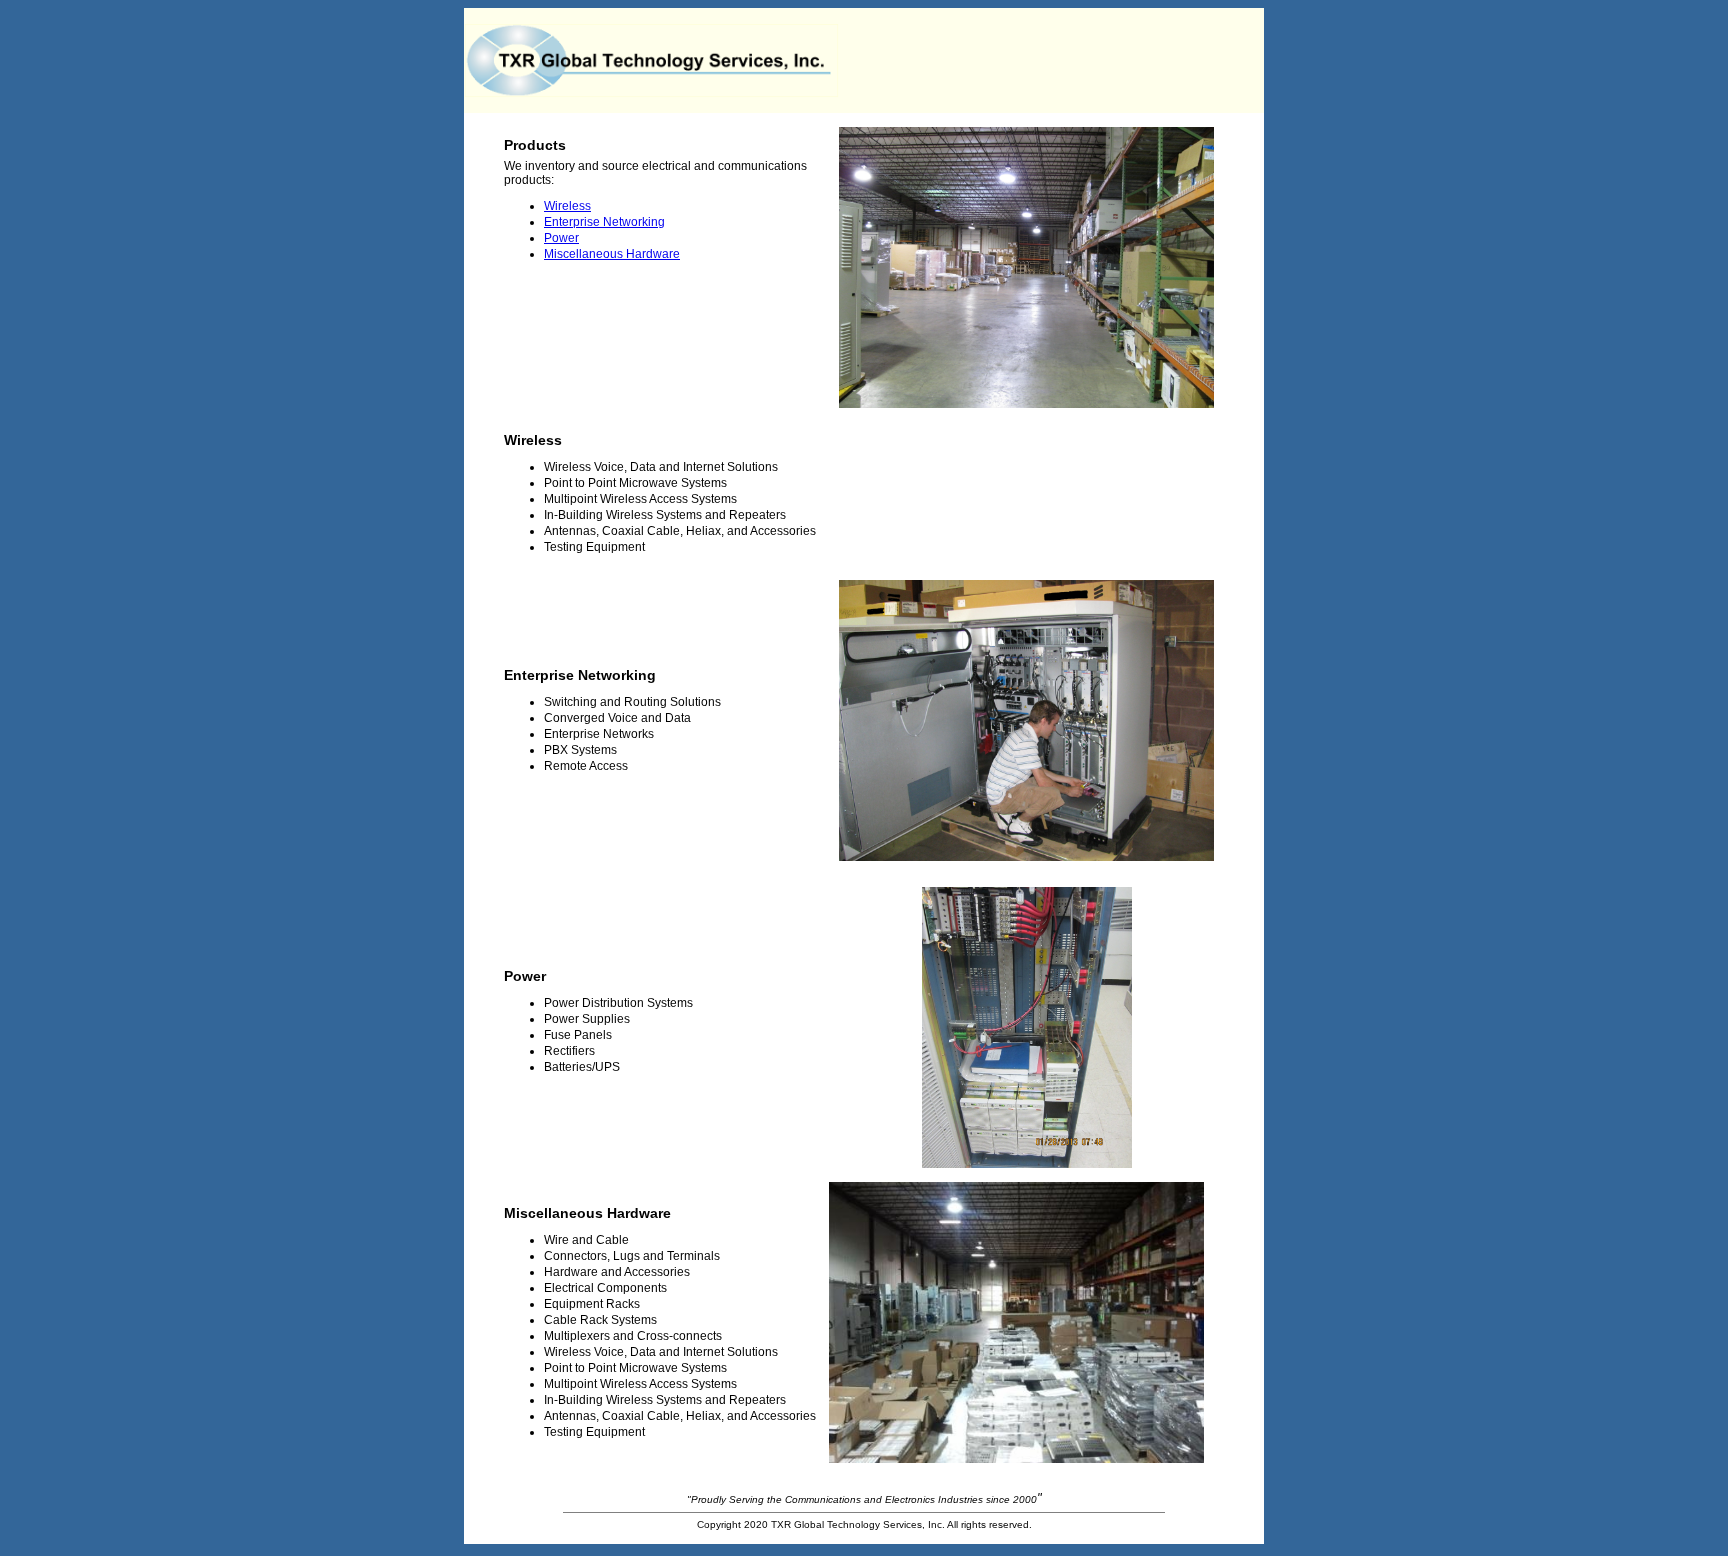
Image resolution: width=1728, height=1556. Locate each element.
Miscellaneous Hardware (612, 254)
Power (561, 238)
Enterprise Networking (604, 222)
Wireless (567, 206)
